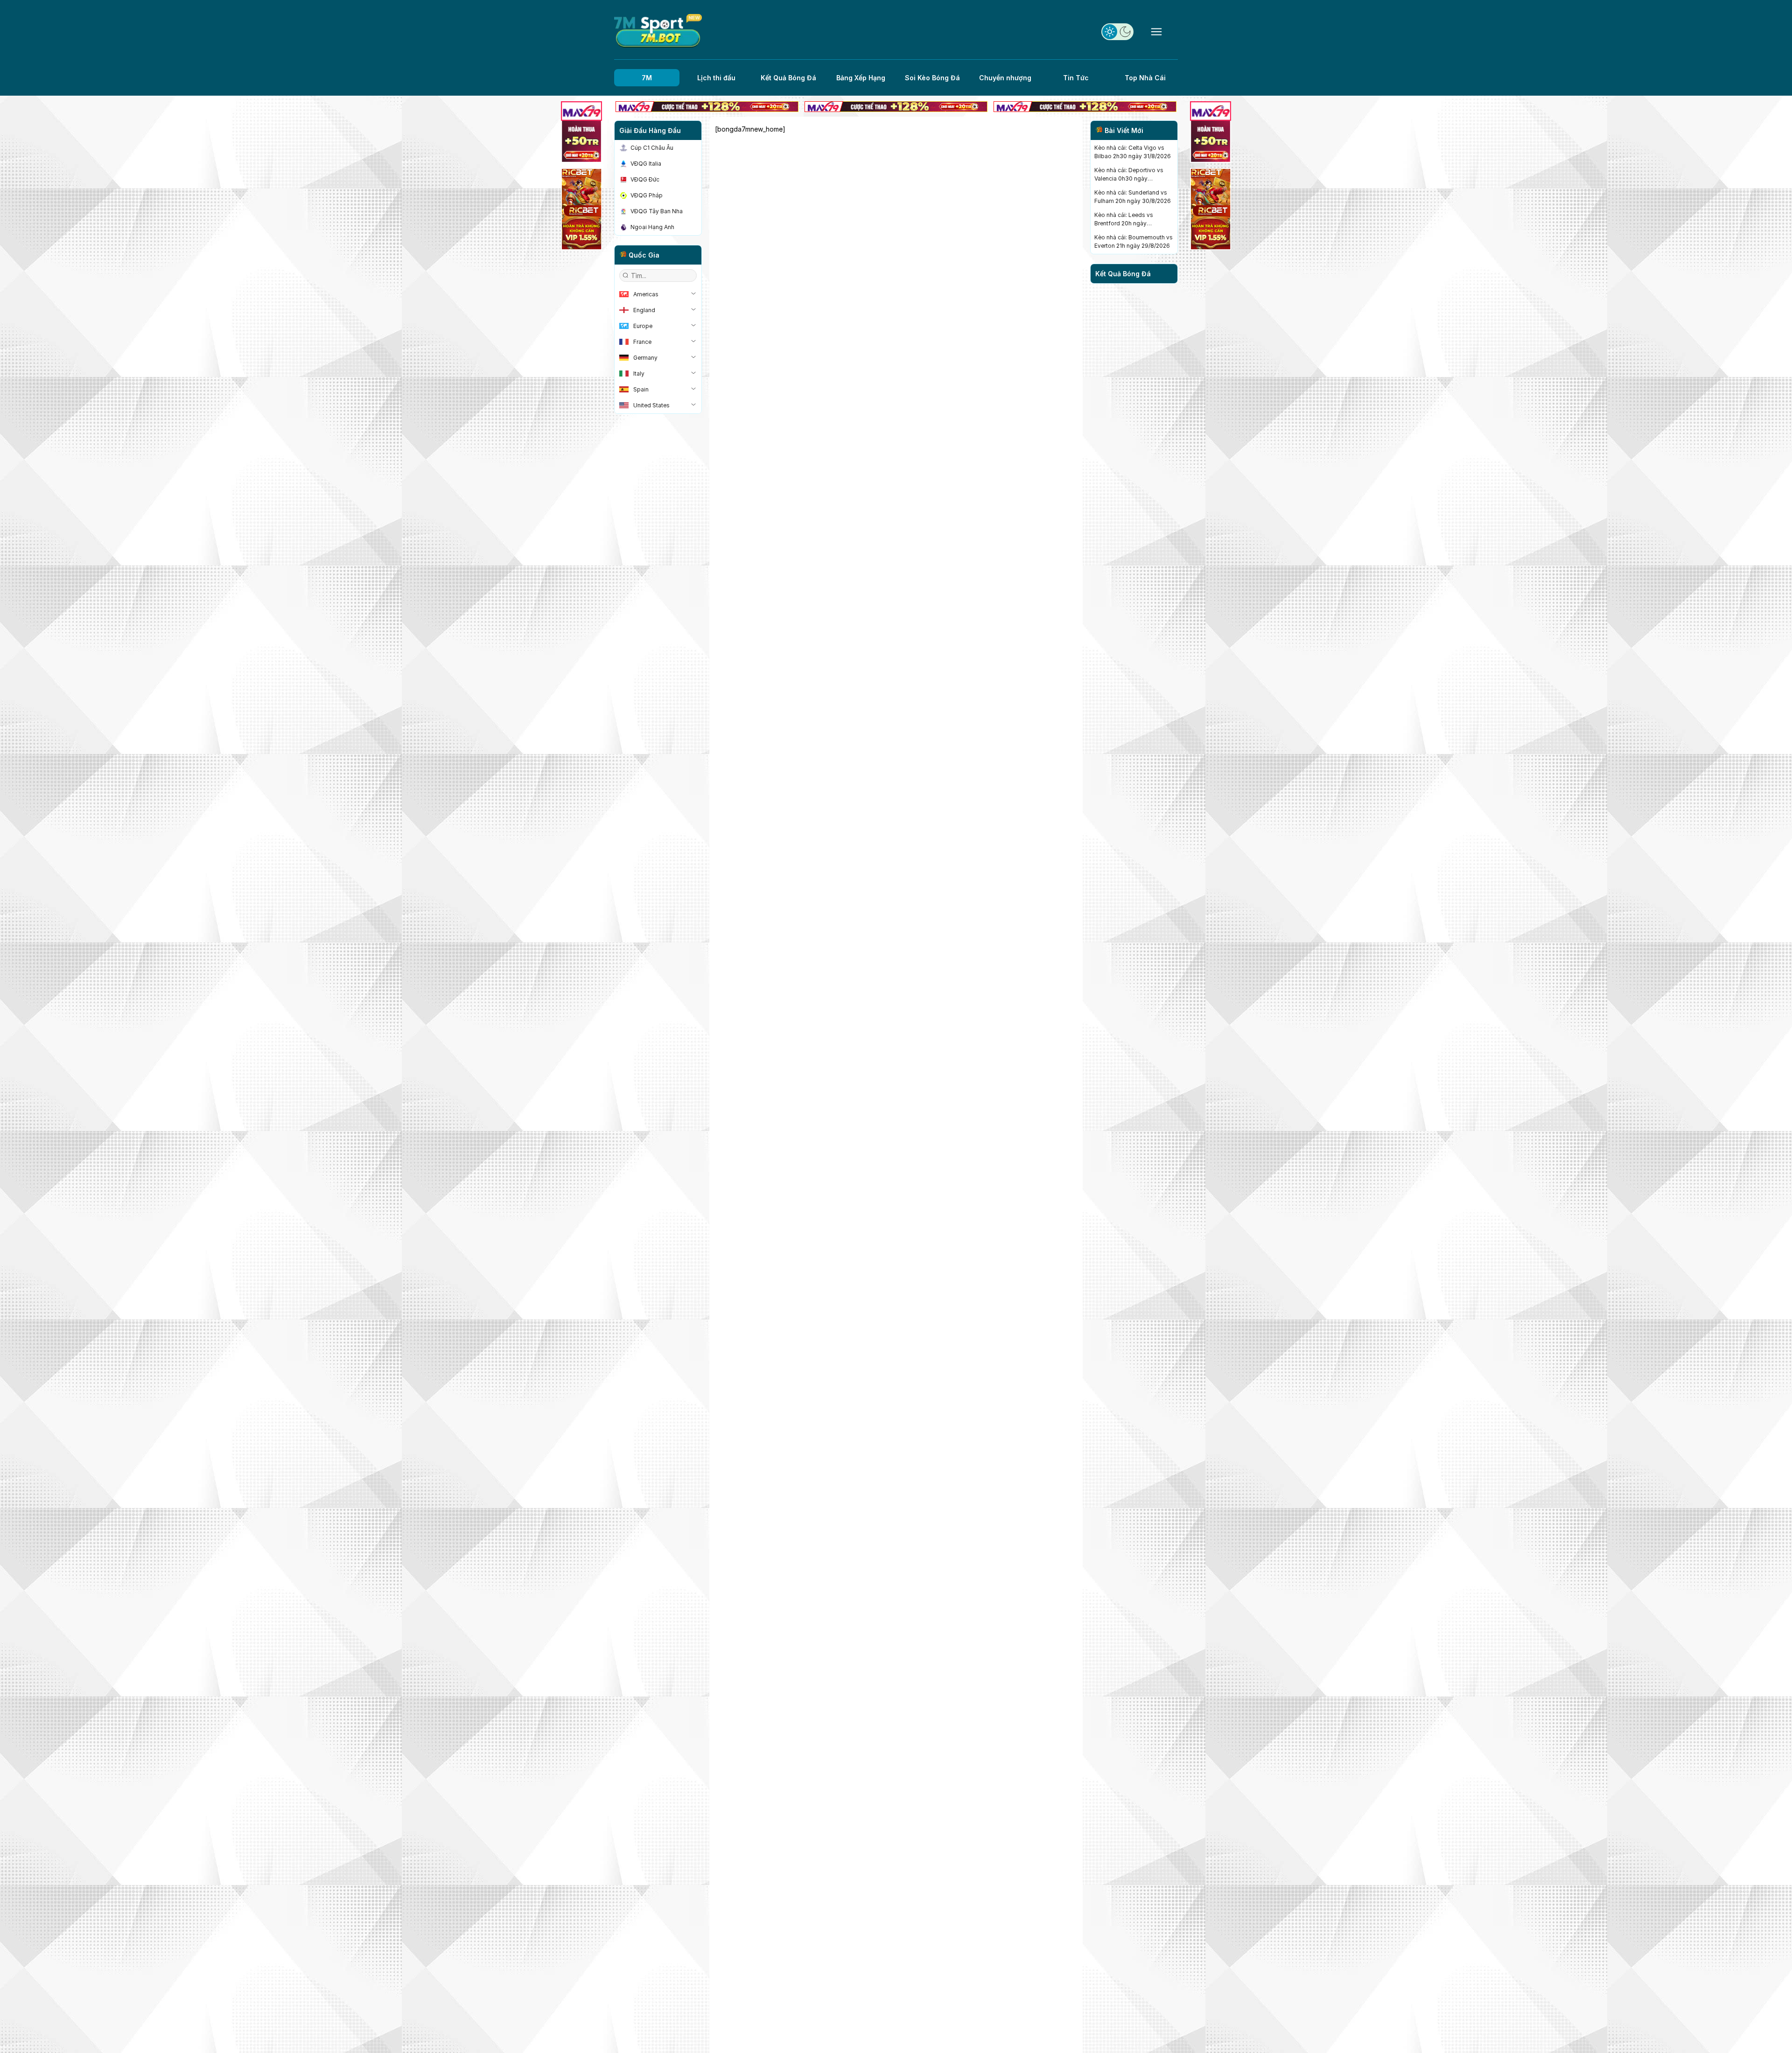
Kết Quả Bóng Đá (788, 78)
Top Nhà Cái (1145, 78)
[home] (658, 31)
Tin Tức (1076, 78)
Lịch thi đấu (716, 78)
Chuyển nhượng (1005, 78)
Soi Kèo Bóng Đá (932, 78)
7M (647, 78)
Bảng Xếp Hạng (861, 78)
